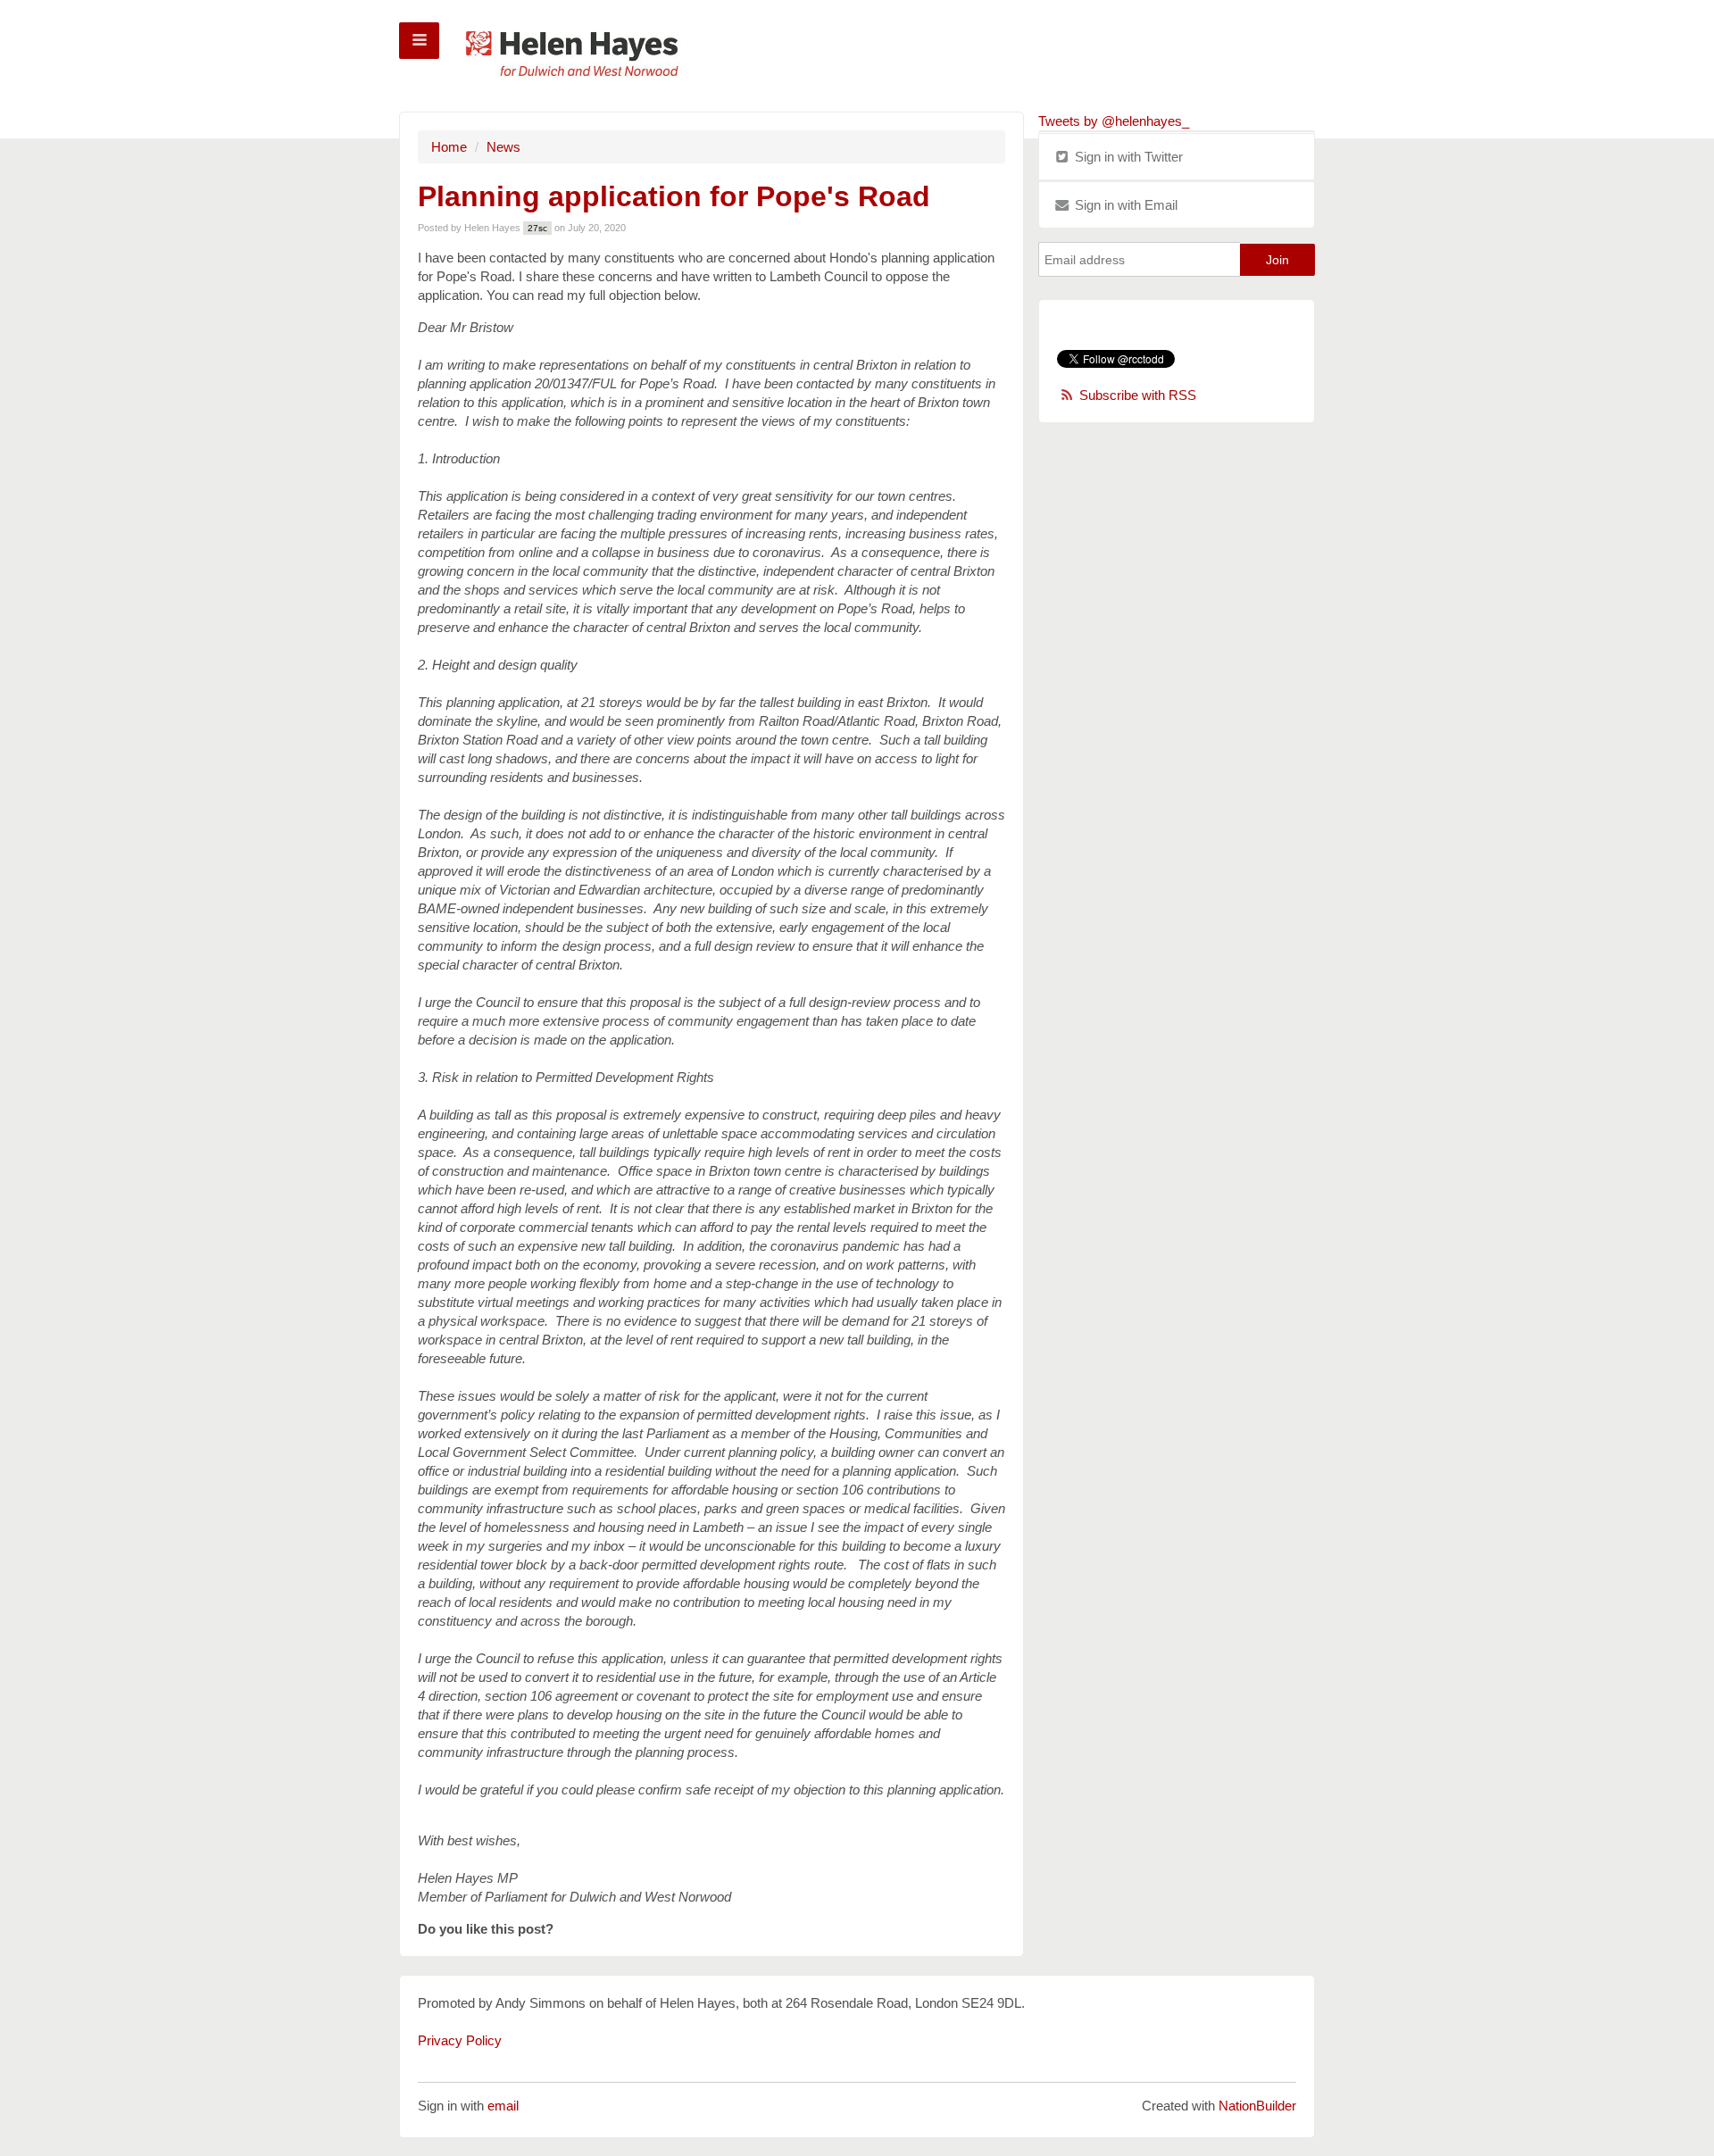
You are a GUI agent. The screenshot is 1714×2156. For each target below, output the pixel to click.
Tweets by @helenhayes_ (1114, 121)
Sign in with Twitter (1127, 157)
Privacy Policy (460, 2040)
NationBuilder (1257, 2106)
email (503, 2106)
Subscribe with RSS (1138, 395)
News (503, 147)
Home (449, 147)
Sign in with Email (1124, 205)
